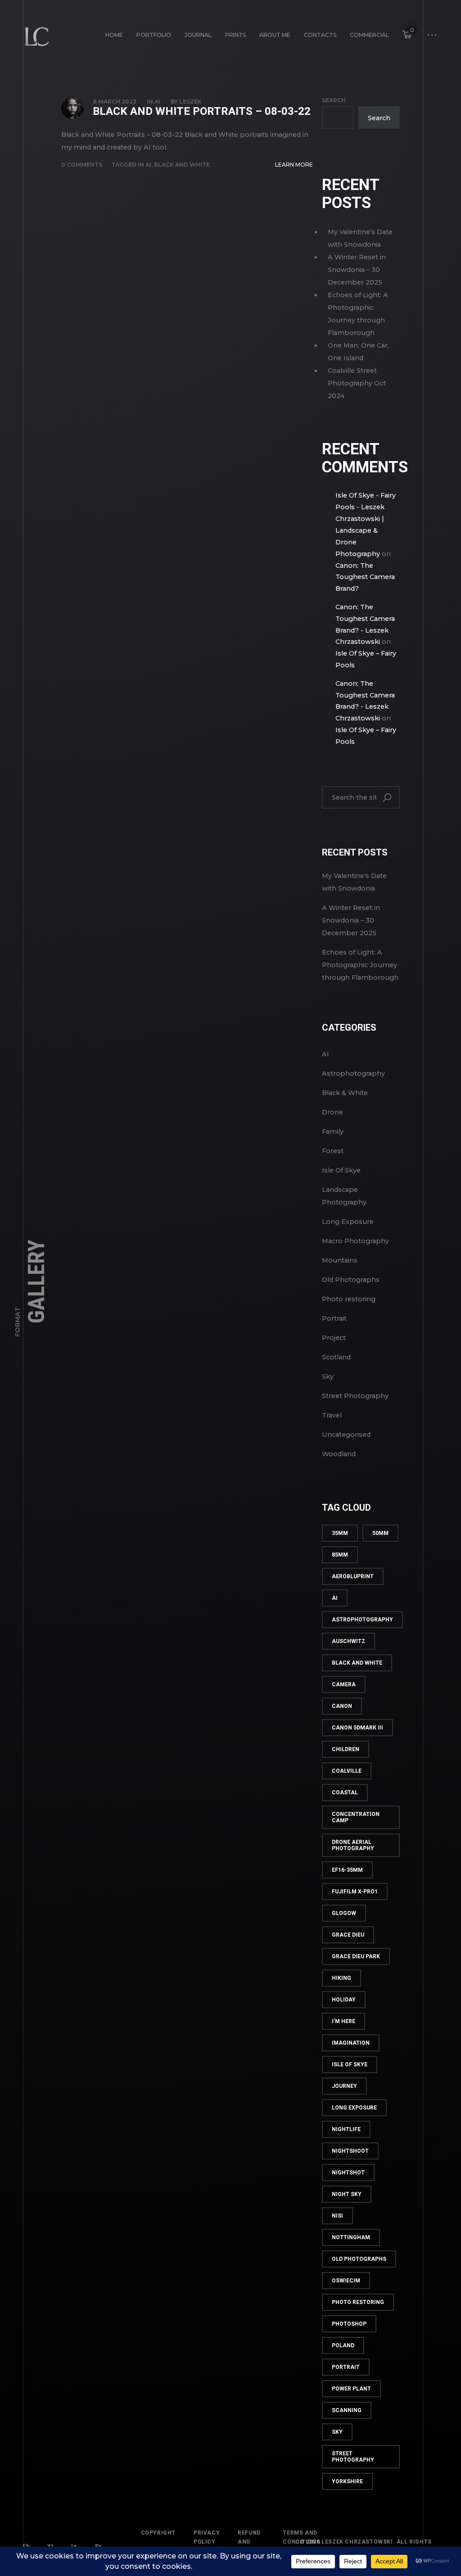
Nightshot (348, 2173)
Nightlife (346, 2129)
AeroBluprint (353, 1576)
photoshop (349, 2324)
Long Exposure (348, 1222)
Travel (332, 1415)
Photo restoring (349, 1299)
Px (98, 2546)
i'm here (343, 2021)
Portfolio (154, 35)
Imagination (351, 2043)
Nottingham (351, 2237)
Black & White (345, 1093)
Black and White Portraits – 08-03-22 (202, 111)
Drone (332, 1112)
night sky (347, 2194)
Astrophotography (353, 1073)
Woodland (339, 1454)
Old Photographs (351, 1280)
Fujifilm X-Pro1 (355, 1892)
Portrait (334, 1318)
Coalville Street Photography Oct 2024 (357, 383)
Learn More (294, 165)
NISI (337, 2216)
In (74, 2546)
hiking (341, 1978)
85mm (340, 1555)
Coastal (345, 1793)
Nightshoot (350, 2151)
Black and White (182, 165)
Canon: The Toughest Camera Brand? (365, 577)
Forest (333, 1151)
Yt (50, 2546)
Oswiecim (346, 2281)
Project (334, 1338)
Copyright (158, 2533)
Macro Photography (355, 1241)
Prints (235, 35)
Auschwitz (348, 1641)
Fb (26, 2546)
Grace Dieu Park (356, 1956)
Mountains (340, 1260)
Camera (344, 1684)
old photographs (359, 2259)
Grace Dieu (348, 1935)
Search (334, 100)
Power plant (351, 2389)
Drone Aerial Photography (353, 1845)
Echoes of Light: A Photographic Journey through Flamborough (360, 965)
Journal (198, 35)
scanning (347, 2410)
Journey (344, 2086)
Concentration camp (356, 1817)
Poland (343, 2345)
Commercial (369, 35)
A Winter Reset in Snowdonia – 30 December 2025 (357, 270)
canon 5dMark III (357, 1728)
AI (157, 102)
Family (333, 1132)
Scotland (336, 1357)
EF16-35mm (347, 1870)
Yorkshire (347, 2481)
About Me (275, 35)
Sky (328, 1376)
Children (346, 1749)
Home (114, 35)
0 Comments (82, 165)
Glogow (344, 1913)
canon (342, 1706)
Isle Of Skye (341, 1170)
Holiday (344, 2000)
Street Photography (355, 1396)
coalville (347, 1771)
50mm (380, 1533)
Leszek (190, 102)
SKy (337, 2432)
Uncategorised (346, 1435)
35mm (340, 1533)
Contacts (320, 35)
